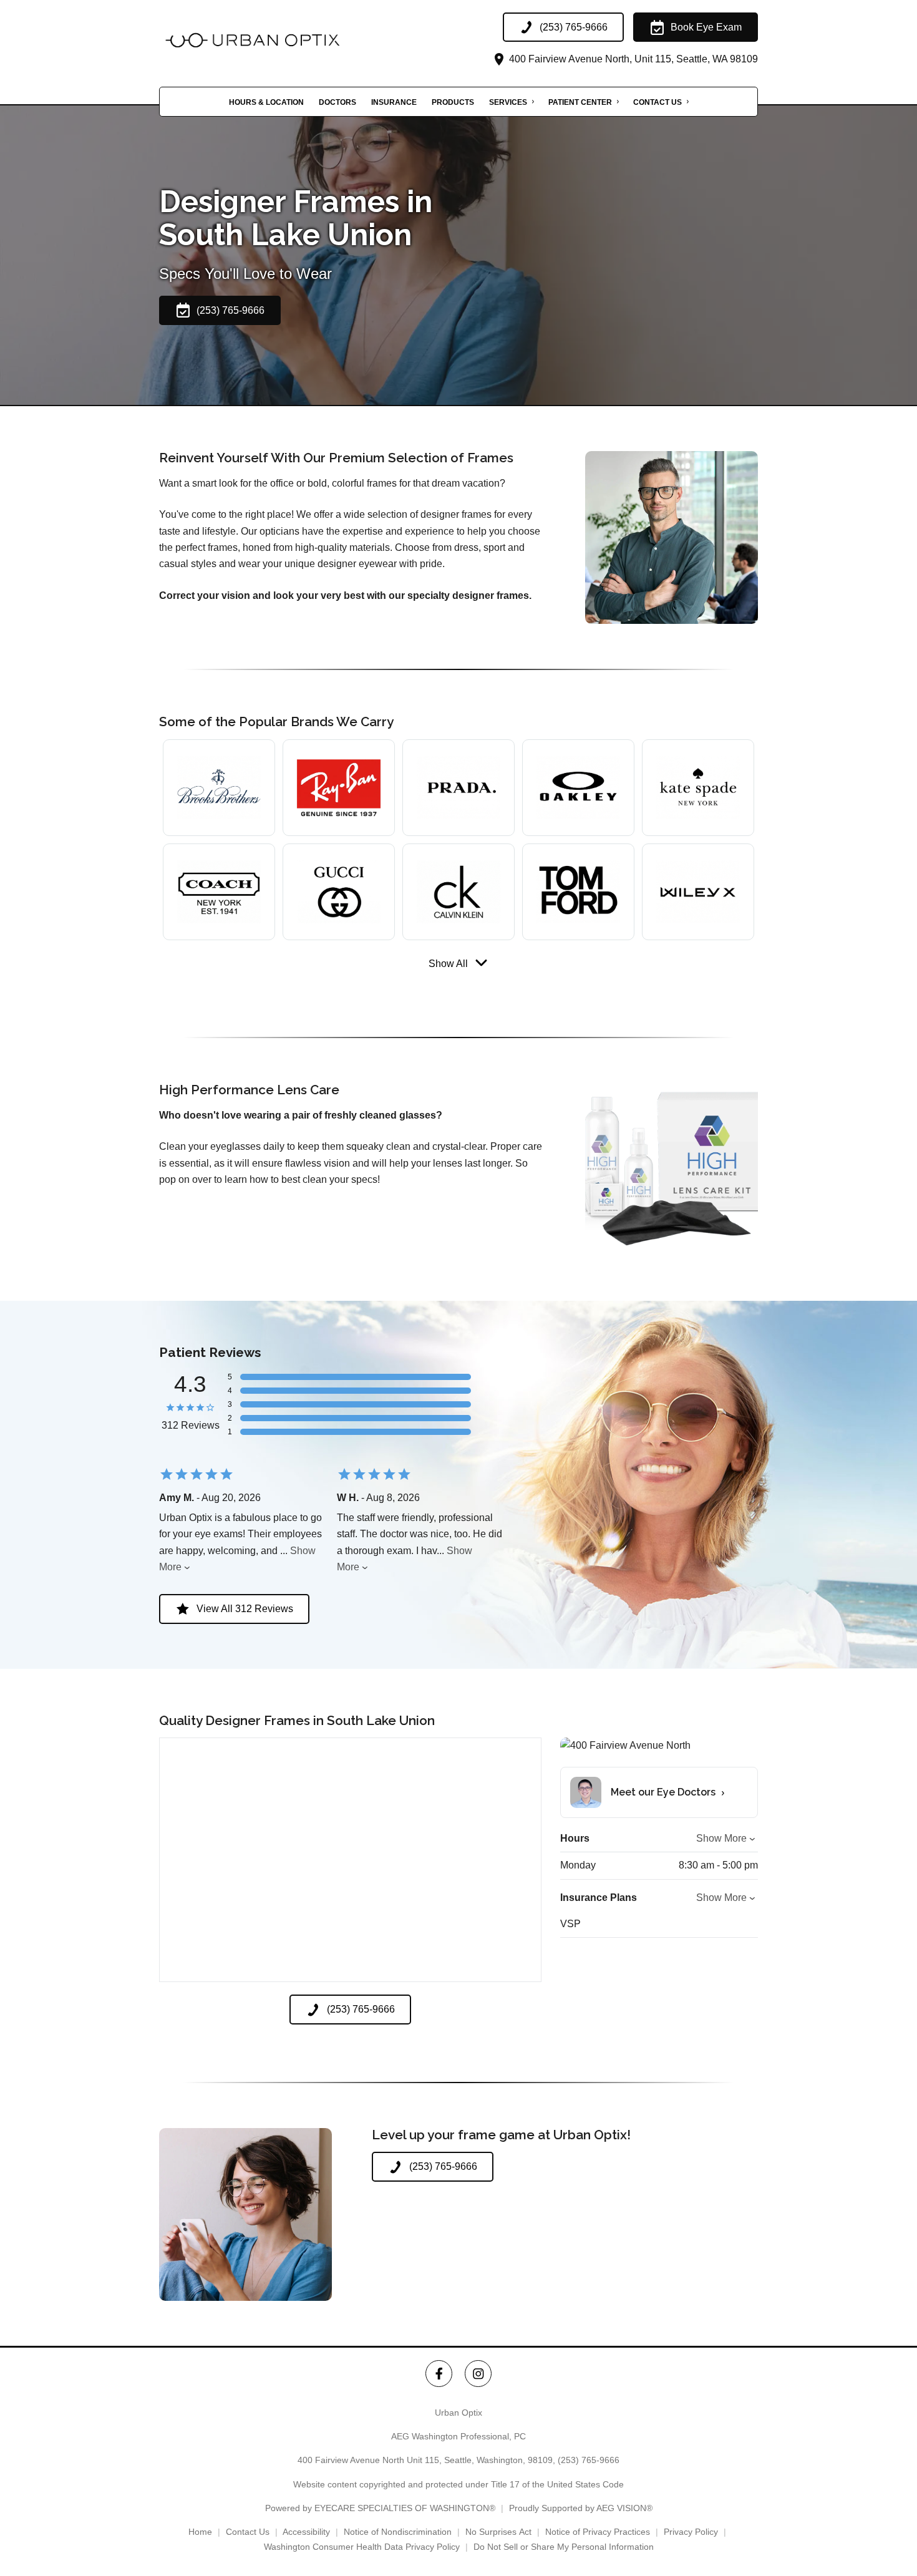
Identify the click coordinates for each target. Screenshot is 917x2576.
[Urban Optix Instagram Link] (478, 2374)
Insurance (394, 102)
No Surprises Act (498, 2532)
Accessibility (306, 2532)
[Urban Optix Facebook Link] (439, 2374)
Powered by (380, 2508)
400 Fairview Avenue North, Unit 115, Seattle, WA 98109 (632, 59)
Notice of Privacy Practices (598, 2532)
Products (453, 102)
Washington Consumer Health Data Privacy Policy (362, 2547)
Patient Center (580, 102)
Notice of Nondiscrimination (398, 2532)
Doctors (337, 102)
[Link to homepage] (284, 40)
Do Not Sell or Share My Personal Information (564, 2547)
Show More (721, 1838)
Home (200, 2532)
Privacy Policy (691, 2532)
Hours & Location (266, 102)
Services (508, 102)
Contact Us (657, 102)
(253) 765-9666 (589, 2460)
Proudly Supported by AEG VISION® (581, 2508)
